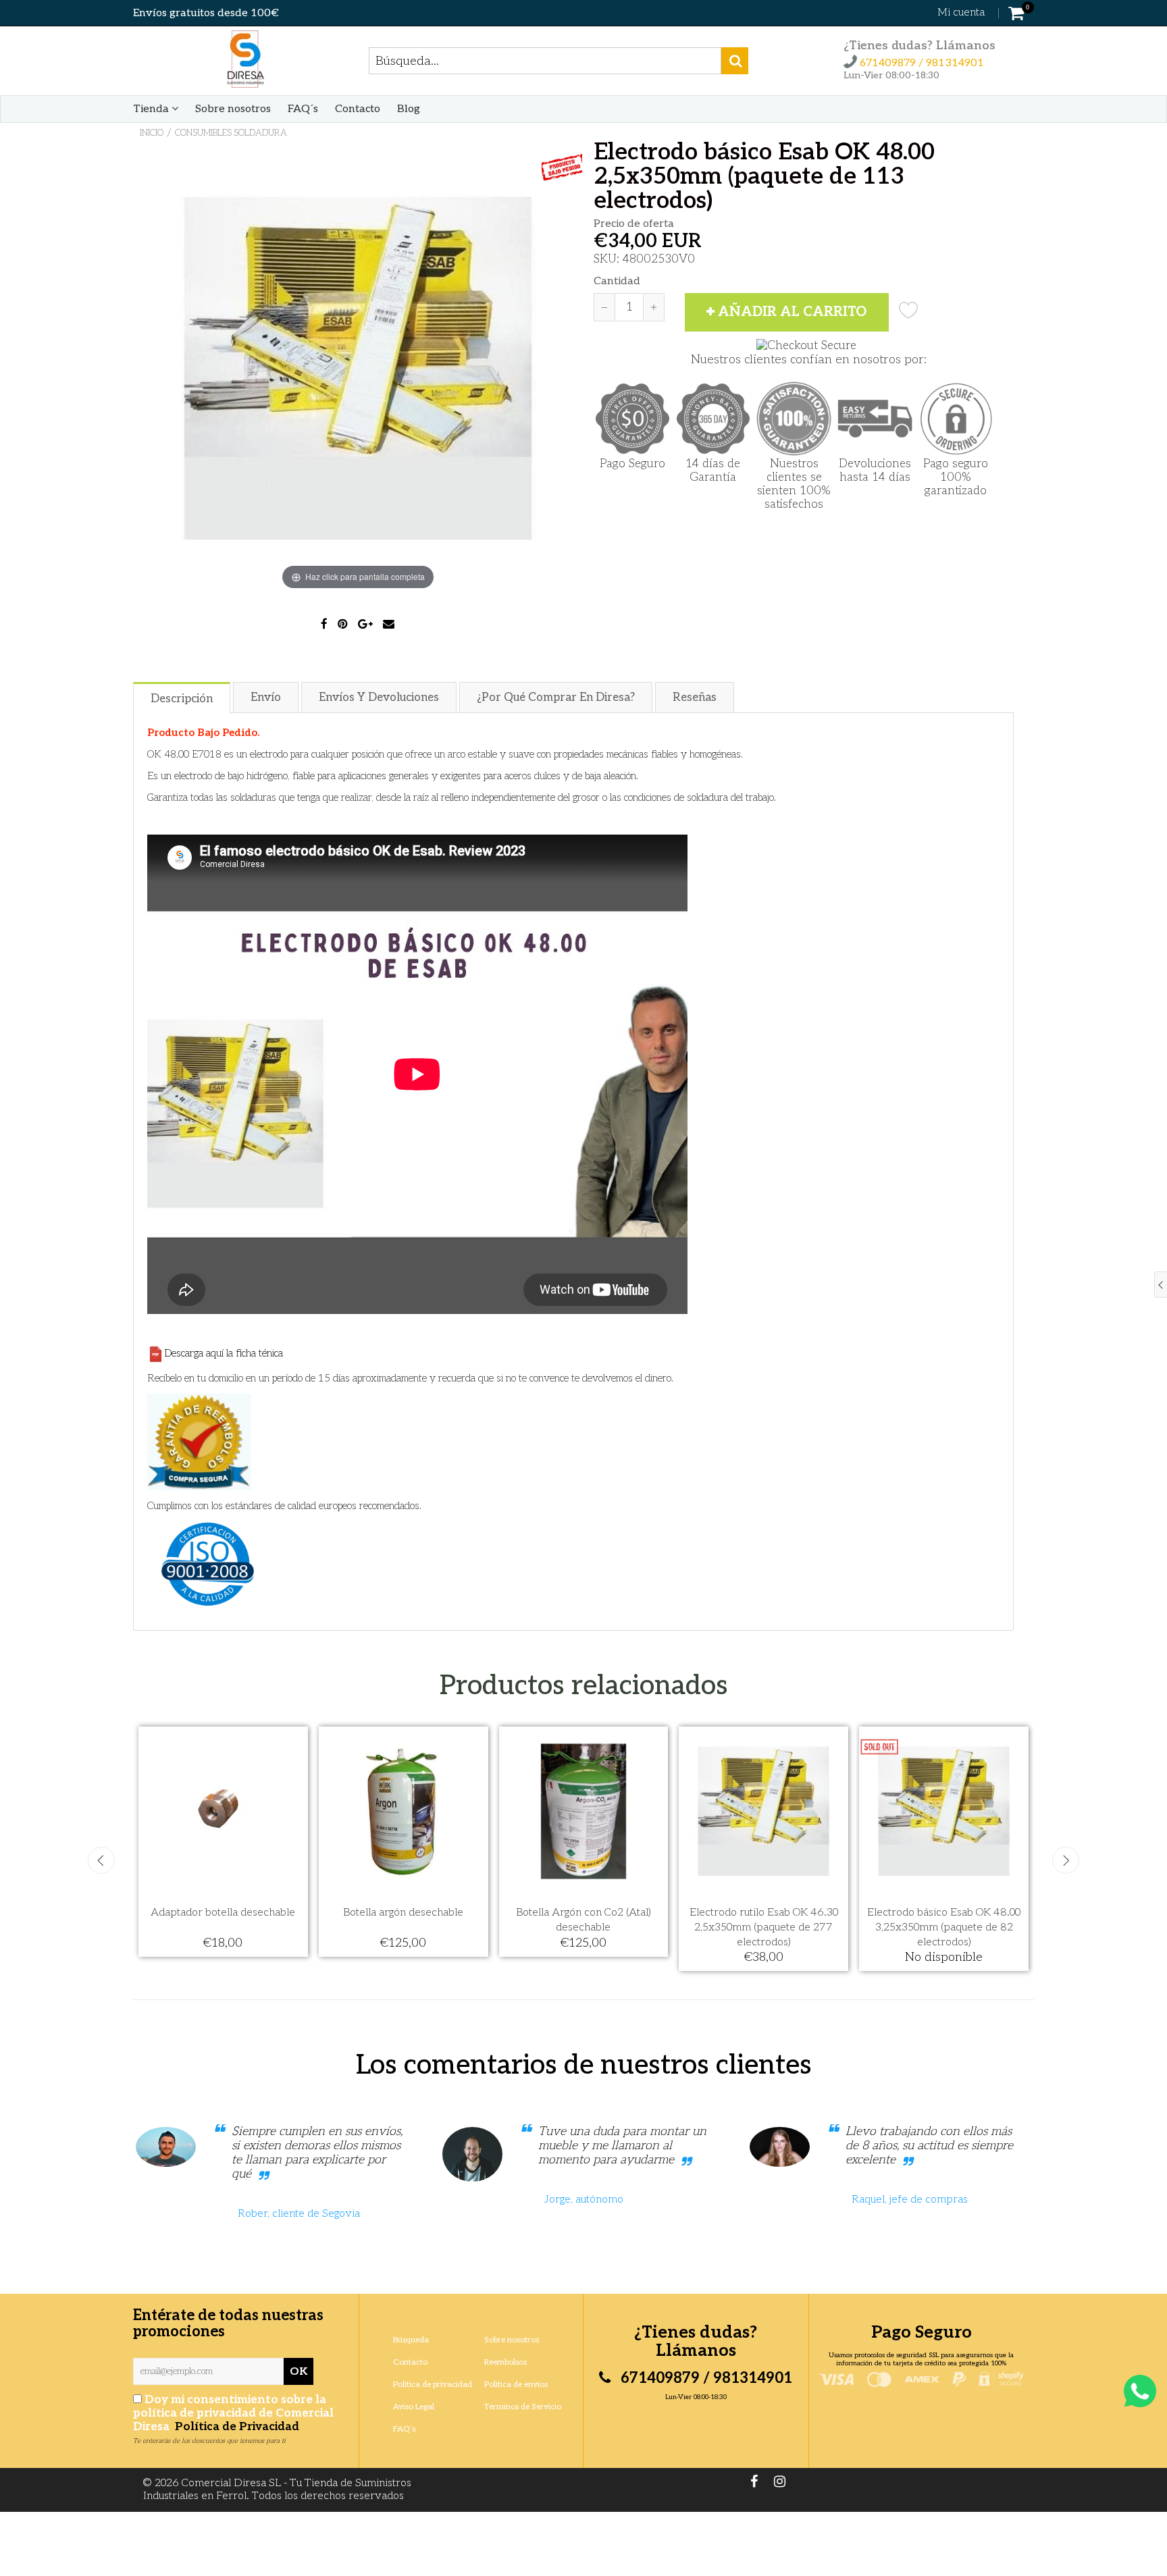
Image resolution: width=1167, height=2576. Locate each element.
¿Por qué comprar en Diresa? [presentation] (556, 698)
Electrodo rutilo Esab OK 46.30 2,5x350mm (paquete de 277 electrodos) (764, 1927)
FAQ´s (303, 109)
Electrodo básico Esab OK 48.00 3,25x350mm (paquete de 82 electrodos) (944, 1927)
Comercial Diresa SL (231, 2483)
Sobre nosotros (233, 109)
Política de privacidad (433, 2385)
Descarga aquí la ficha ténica (224, 1353)
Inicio (152, 133)
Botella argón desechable (403, 1913)
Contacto (358, 109)
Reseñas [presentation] (695, 698)
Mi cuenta (961, 12)
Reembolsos (505, 2362)
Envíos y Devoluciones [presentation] (379, 698)
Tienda (152, 109)
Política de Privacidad (236, 2427)
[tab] (182, 697)
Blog (409, 109)
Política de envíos (516, 2385)
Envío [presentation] (266, 698)
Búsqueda (411, 2340)
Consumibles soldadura (231, 133)
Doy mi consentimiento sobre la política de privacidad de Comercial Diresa (233, 2413)
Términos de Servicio (523, 2407)
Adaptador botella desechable (223, 1913)
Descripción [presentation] (182, 699)
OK (299, 2372)
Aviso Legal (414, 2407)
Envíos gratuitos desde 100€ (206, 13)
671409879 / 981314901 (920, 63)
